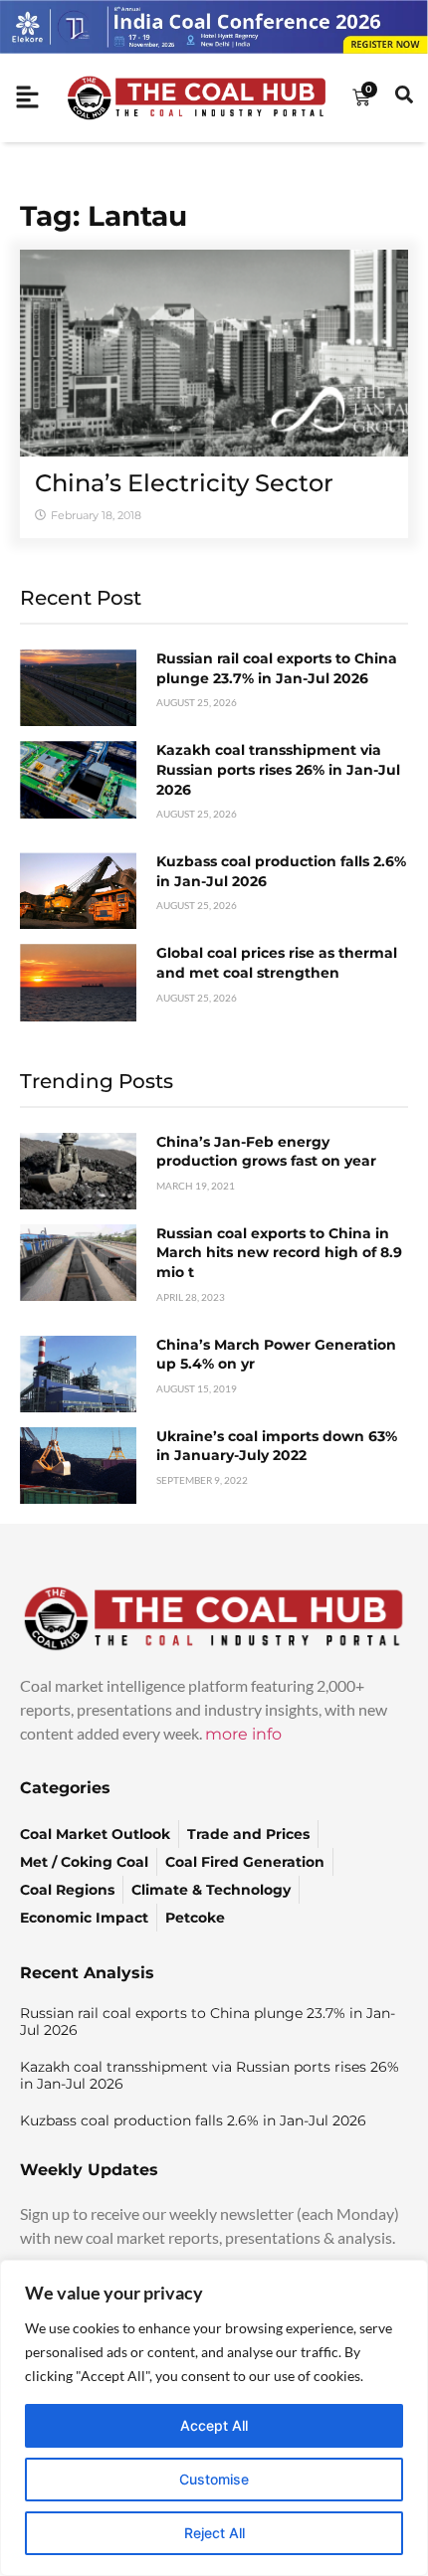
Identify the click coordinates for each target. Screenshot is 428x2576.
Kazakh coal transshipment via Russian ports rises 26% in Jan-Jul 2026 (278, 769)
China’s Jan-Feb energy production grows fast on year (266, 1152)
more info (243, 1734)
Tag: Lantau (104, 216)
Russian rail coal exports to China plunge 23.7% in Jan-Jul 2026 (277, 668)
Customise (214, 2479)
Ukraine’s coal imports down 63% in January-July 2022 (277, 1446)
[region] (214, 2418)
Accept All (214, 2425)
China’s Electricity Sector (184, 483)
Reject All (214, 2533)
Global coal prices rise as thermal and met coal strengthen (277, 963)
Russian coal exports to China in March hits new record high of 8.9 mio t (279, 1253)
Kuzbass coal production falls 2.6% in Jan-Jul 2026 (193, 2120)
